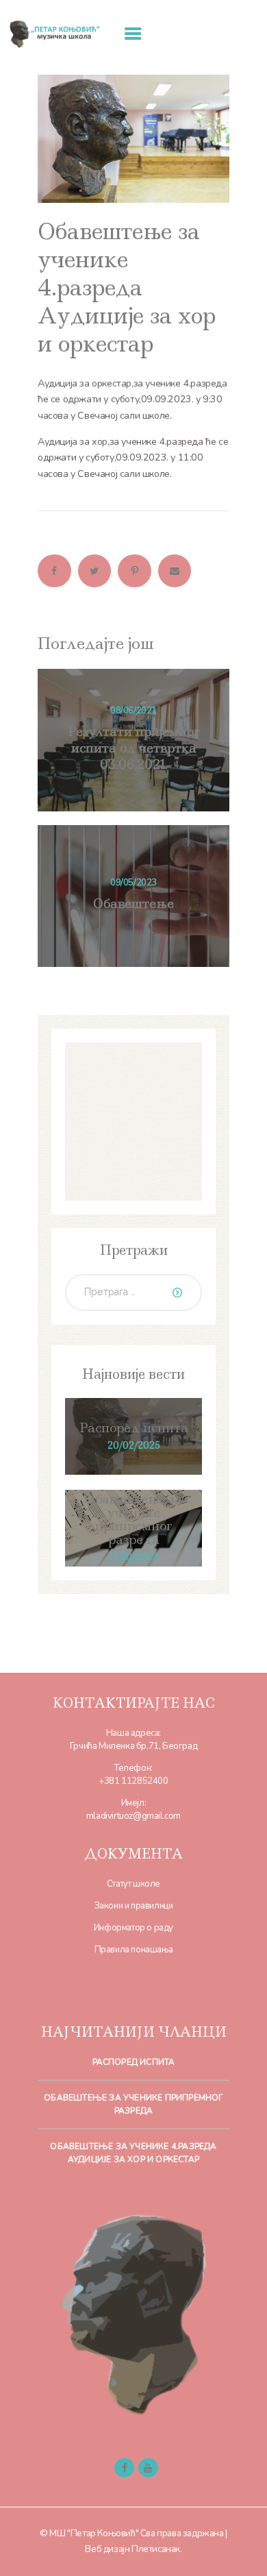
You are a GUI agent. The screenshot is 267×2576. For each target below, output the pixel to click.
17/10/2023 (133, 1557)
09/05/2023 (133, 883)
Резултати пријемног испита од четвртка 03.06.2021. (134, 748)
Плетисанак (156, 2549)
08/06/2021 (133, 711)
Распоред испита (134, 1428)
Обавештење (133, 904)
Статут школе (133, 1884)
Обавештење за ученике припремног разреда (133, 1520)
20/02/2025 (134, 1445)
